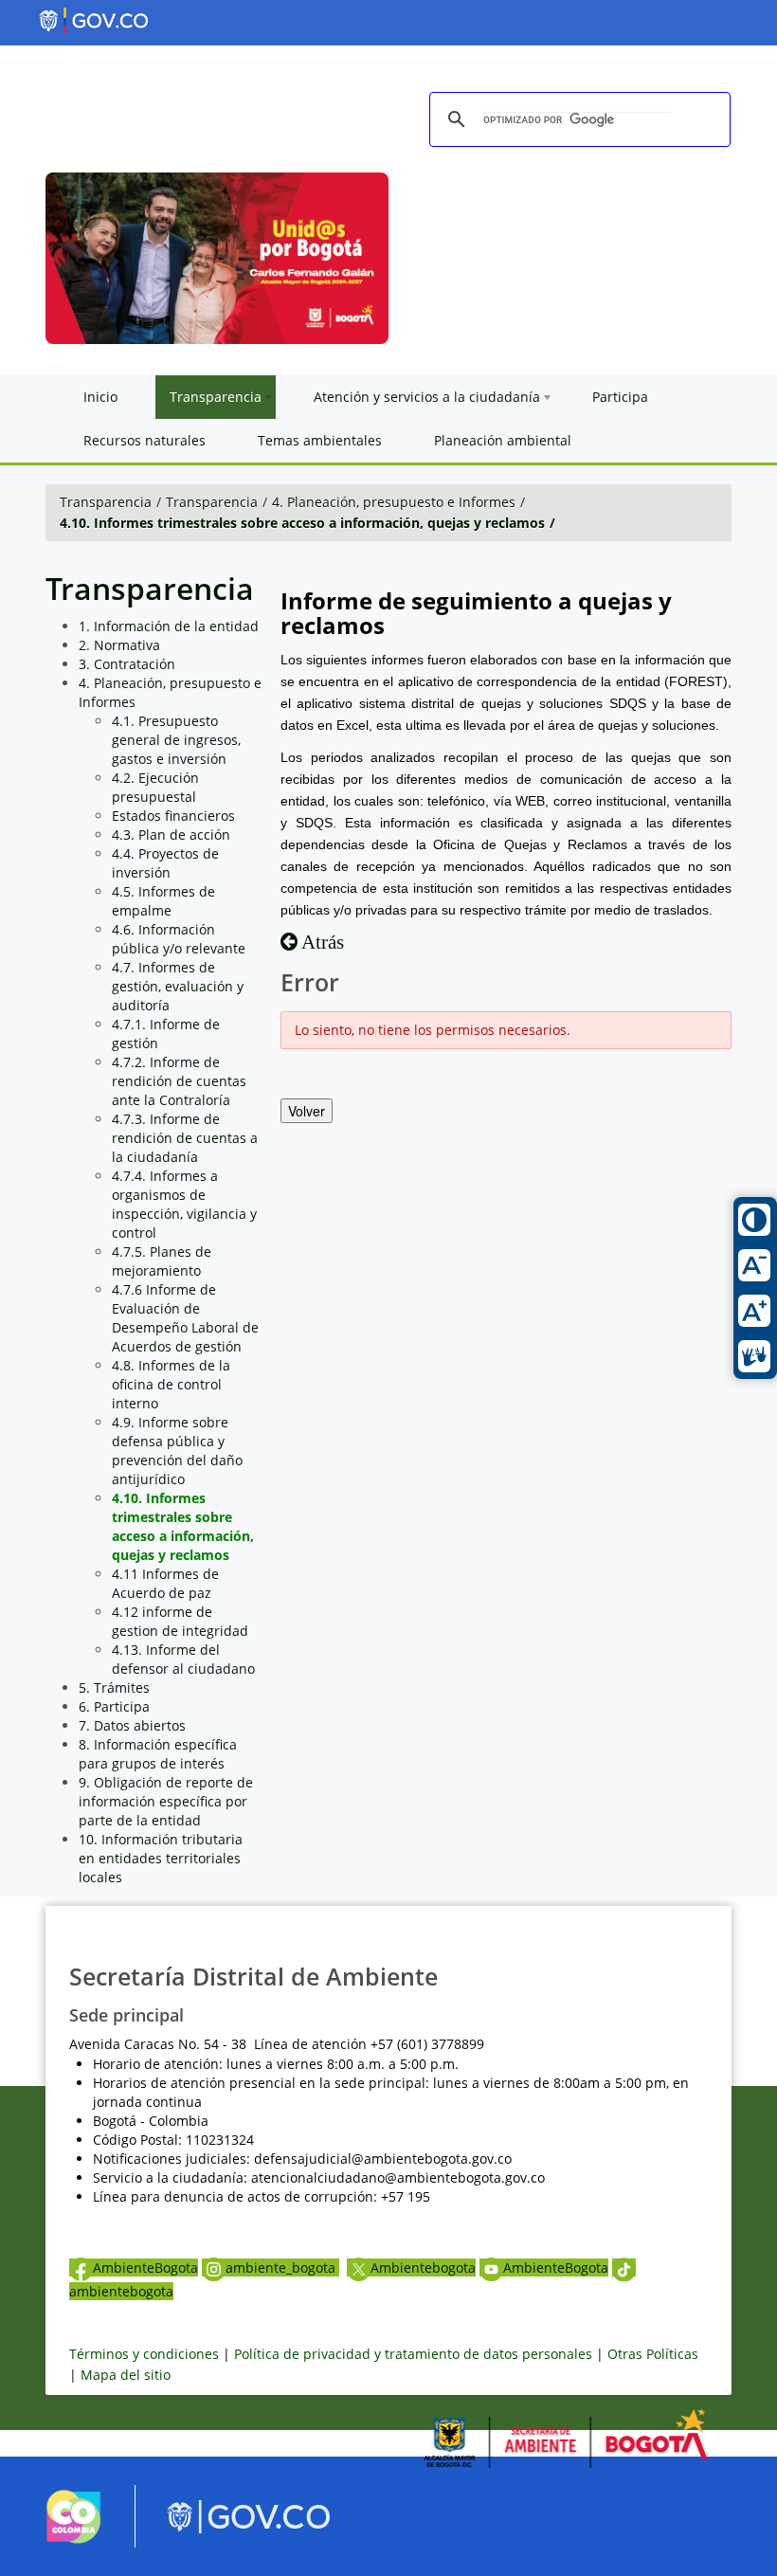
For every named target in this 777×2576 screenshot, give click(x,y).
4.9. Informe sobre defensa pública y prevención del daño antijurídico (177, 1451)
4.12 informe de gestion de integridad (180, 1621)
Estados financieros (173, 816)
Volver (307, 1111)
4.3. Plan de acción (171, 834)
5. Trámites (114, 1687)
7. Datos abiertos (132, 1725)
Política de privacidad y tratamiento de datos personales (413, 2354)
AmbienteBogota (145, 2268)
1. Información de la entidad (169, 626)
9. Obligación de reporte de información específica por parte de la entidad (166, 1801)
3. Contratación (127, 664)
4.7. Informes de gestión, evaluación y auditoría (178, 986)
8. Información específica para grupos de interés (158, 1754)
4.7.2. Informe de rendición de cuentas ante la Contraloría (179, 1081)
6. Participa (114, 1706)
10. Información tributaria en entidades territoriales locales (161, 1858)
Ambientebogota (423, 2268)
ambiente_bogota (282, 2268)
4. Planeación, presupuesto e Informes (394, 502)
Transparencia (106, 502)
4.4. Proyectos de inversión (165, 863)
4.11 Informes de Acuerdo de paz (165, 1583)
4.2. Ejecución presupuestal (155, 787)
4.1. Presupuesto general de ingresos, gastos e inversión (176, 740)
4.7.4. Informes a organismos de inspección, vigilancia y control (184, 1204)
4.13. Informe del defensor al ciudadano (183, 1659)
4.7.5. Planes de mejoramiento (162, 1261)
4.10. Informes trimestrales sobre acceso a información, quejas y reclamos (302, 523)
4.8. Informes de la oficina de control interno (171, 1384)
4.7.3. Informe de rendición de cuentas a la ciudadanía (185, 1138)
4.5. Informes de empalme (163, 901)
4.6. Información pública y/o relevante (179, 939)
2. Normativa (119, 645)
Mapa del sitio (126, 2375)
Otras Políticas (653, 2354)
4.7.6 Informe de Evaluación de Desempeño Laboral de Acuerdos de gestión (185, 1318)
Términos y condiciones (144, 2354)
